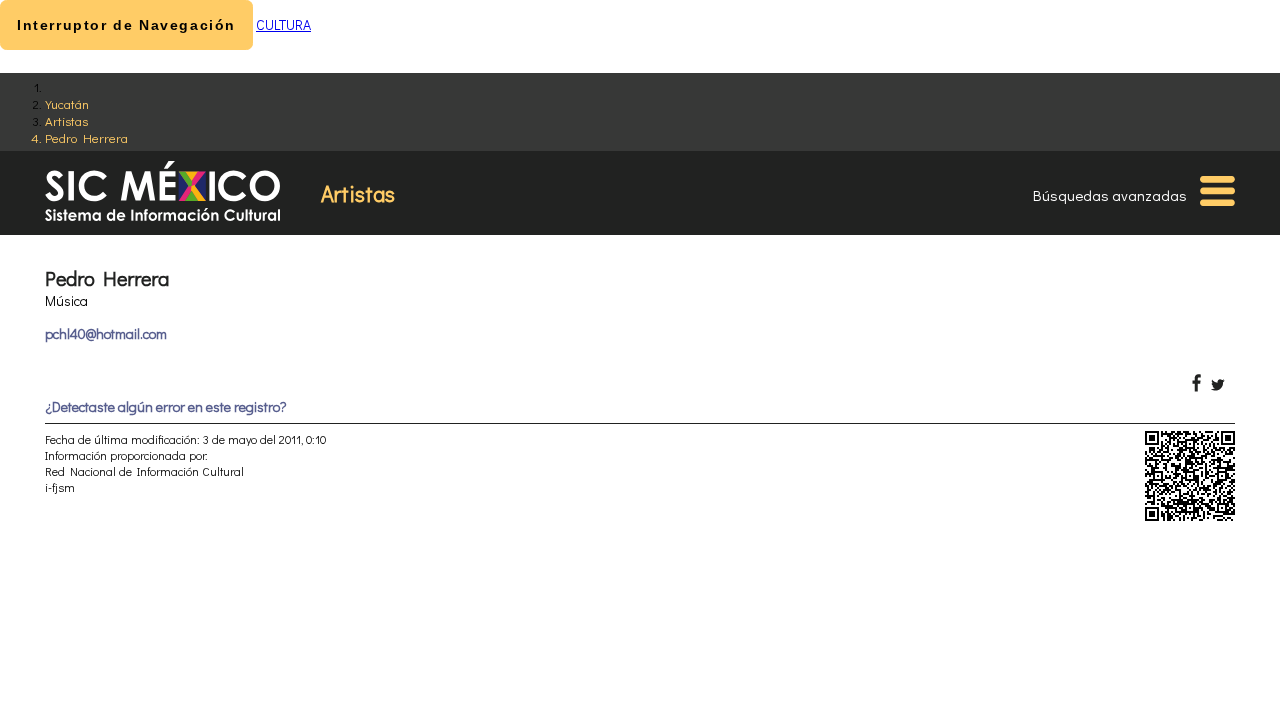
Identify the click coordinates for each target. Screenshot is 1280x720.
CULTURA (283, 24)
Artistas (66, 120)
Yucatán (67, 103)
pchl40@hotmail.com (106, 333)
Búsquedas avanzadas (1110, 195)
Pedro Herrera (86, 137)
